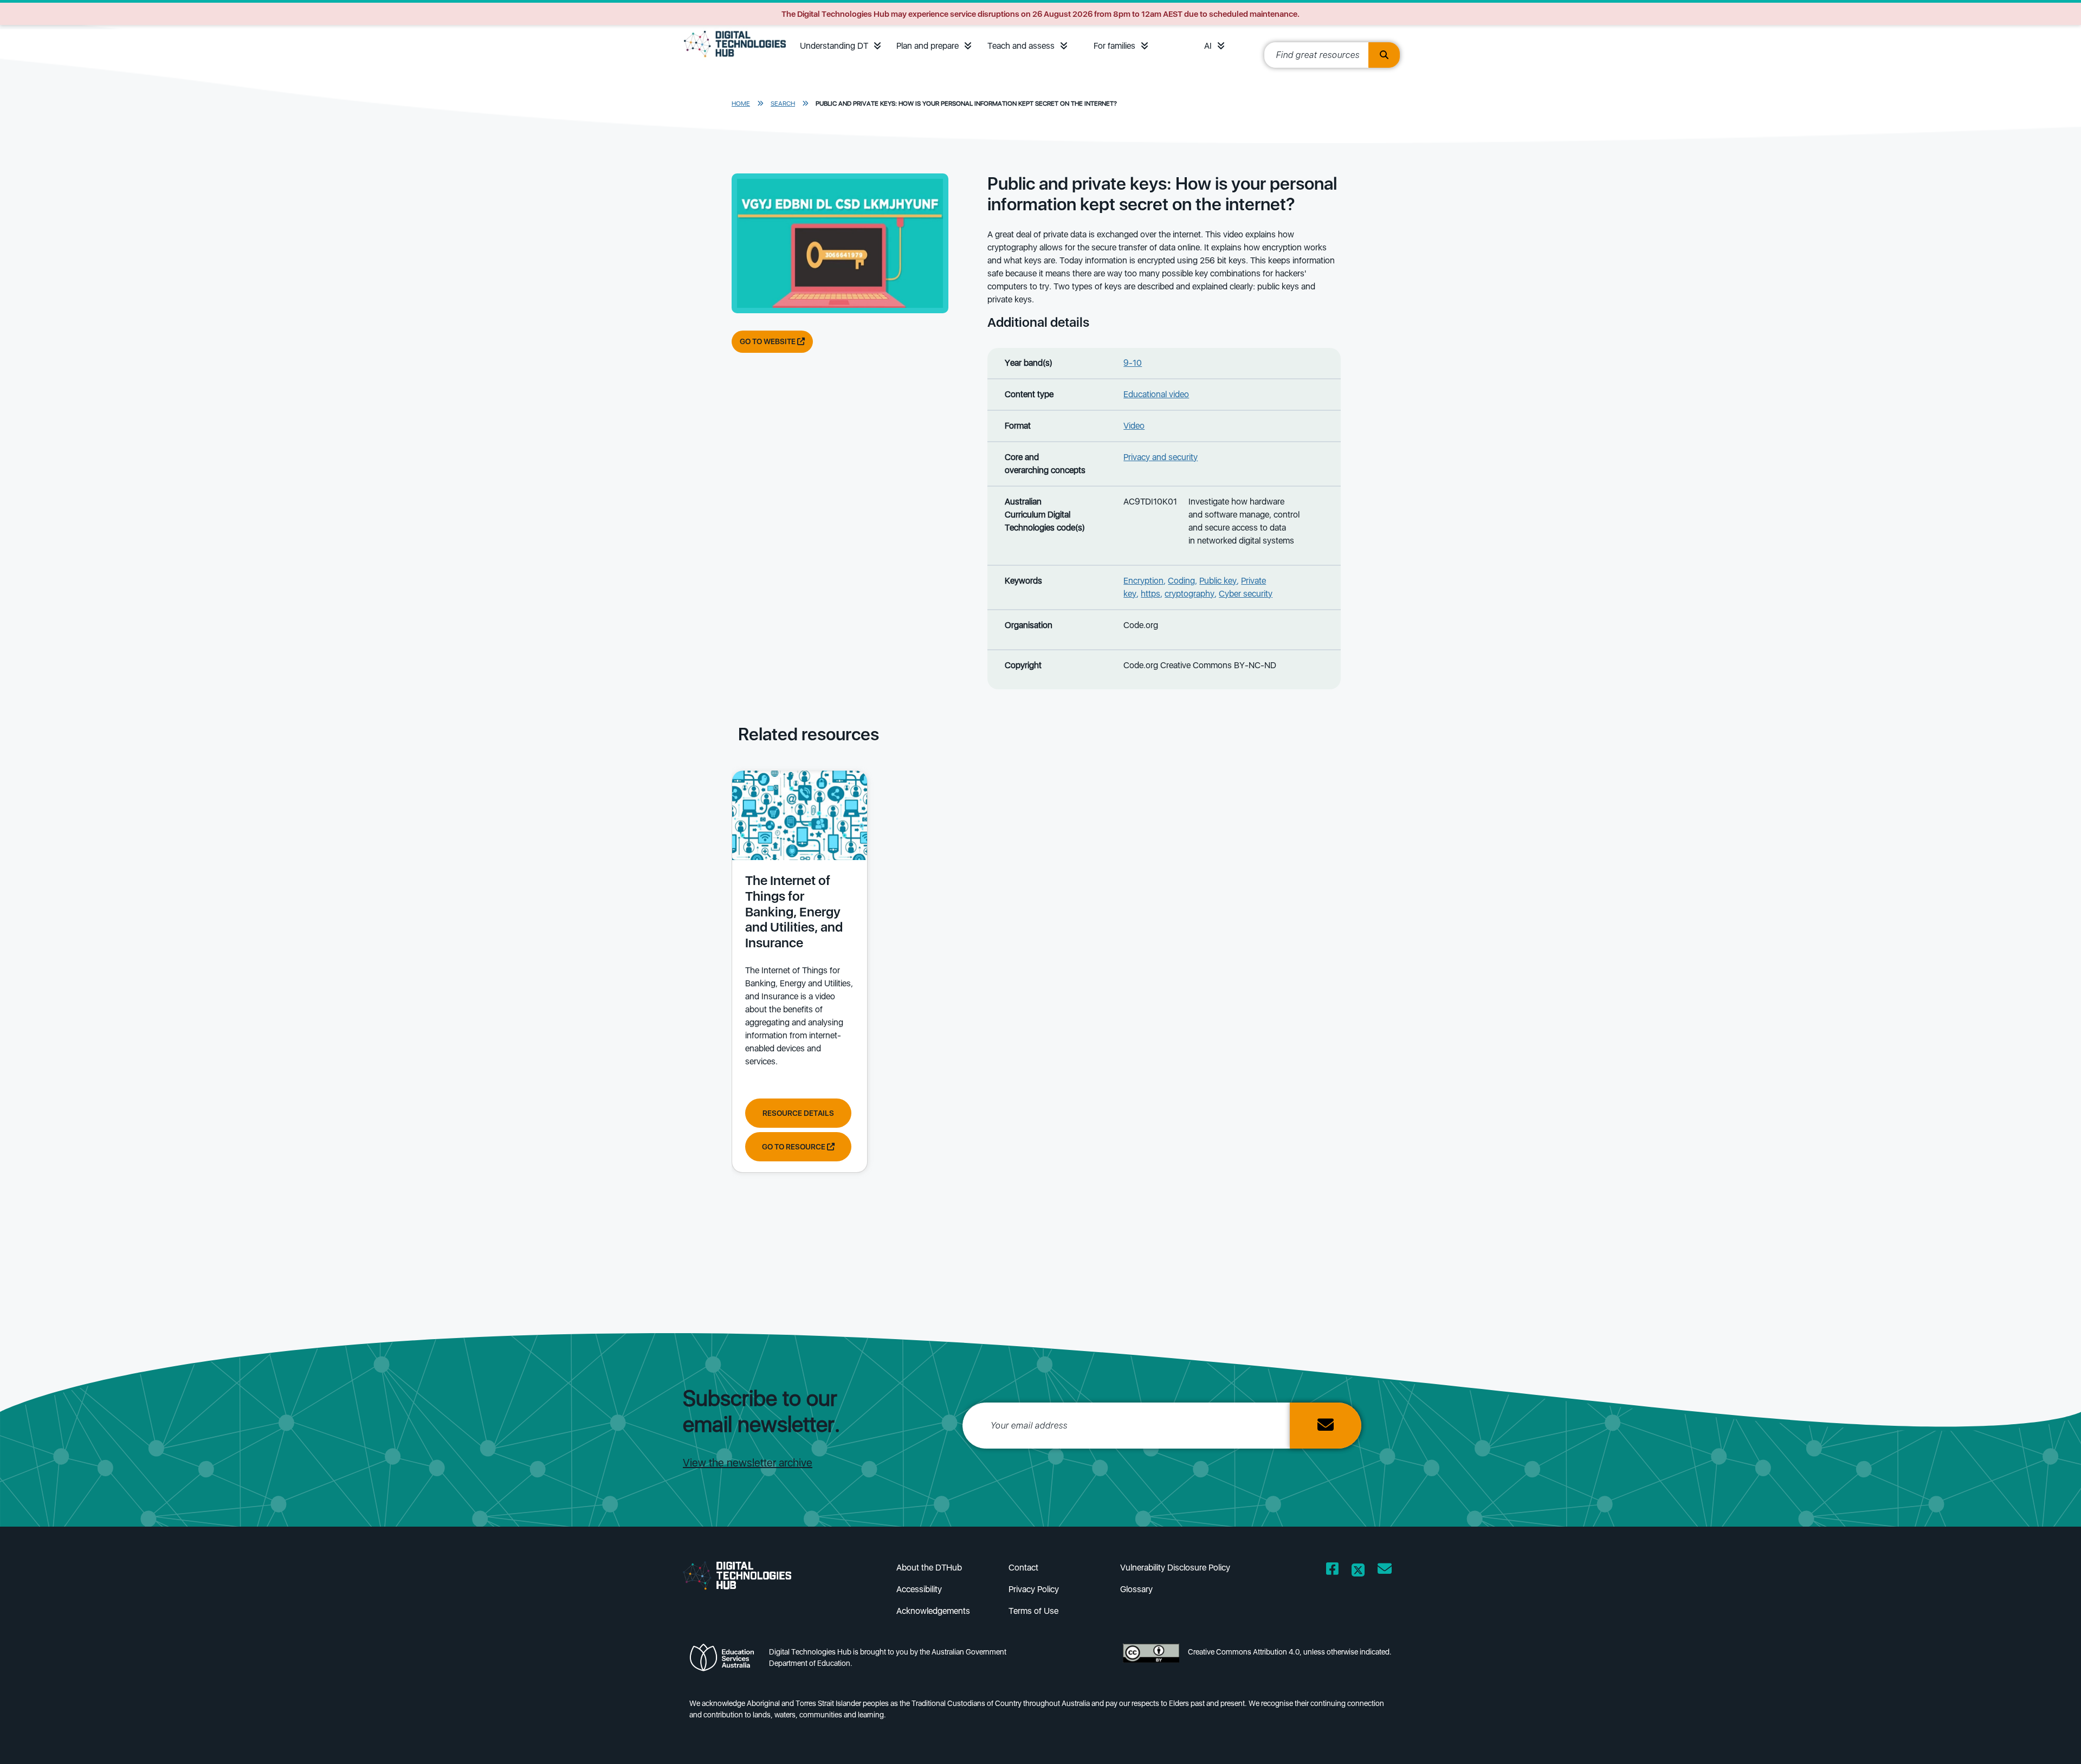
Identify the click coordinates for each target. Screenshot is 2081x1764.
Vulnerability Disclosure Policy (1175, 1568)
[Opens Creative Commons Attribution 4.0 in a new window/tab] (1151, 1661)
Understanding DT (834, 46)
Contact (1023, 1568)
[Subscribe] (1326, 1426)
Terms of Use (1033, 1611)
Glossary (1136, 1589)
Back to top (2017, 1740)
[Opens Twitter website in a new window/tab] (1358, 1571)
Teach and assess (1021, 46)
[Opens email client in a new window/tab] (1385, 1571)
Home (741, 104)
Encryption (1143, 581)
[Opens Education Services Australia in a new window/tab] (725, 1661)
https (1151, 594)
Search (783, 104)
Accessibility (919, 1589)
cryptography (1190, 594)
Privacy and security (1161, 457)
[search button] (1384, 55)
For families (1114, 46)
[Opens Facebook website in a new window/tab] (1332, 1571)
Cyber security (1246, 594)
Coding (1181, 581)
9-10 (1133, 363)
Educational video (1156, 394)
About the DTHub (929, 1568)
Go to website (768, 341)
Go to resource (794, 1147)
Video (1134, 426)
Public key (1218, 581)
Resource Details (798, 1113)
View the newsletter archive (748, 1463)
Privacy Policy (1034, 1589)
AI (1208, 46)
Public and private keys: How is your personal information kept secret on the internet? (966, 104)
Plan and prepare (928, 46)
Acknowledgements (933, 1611)
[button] (877, 46)
